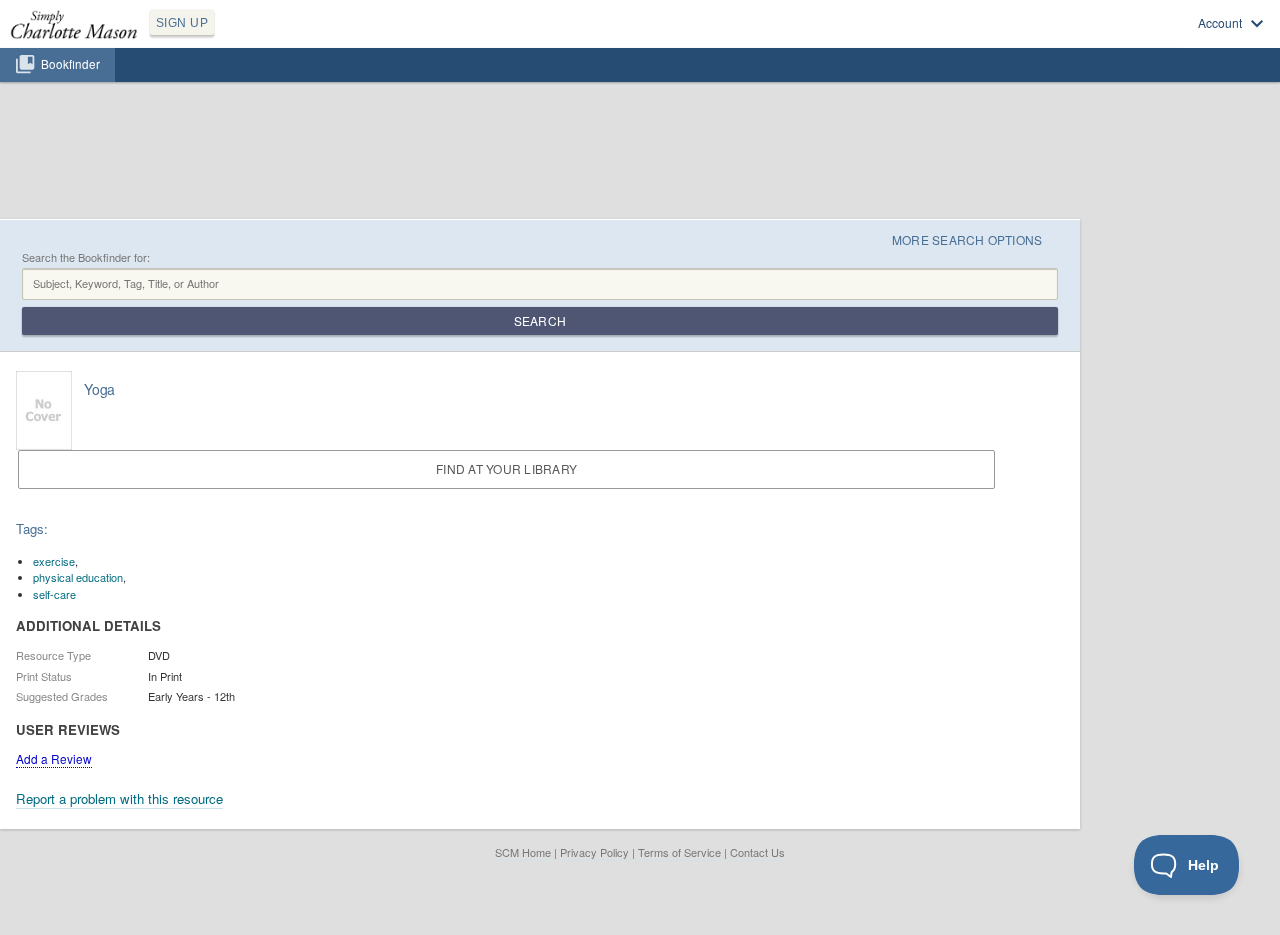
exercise (54, 561)
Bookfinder (70, 64)
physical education (78, 577)
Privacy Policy (594, 852)
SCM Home (523, 852)
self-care (54, 594)
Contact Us (757, 852)
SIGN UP (182, 23)
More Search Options (967, 239)
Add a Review (54, 758)
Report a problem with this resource (119, 798)
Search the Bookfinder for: (86, 257)
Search (540, 320)
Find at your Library (506, 468)
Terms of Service (679, 852)
